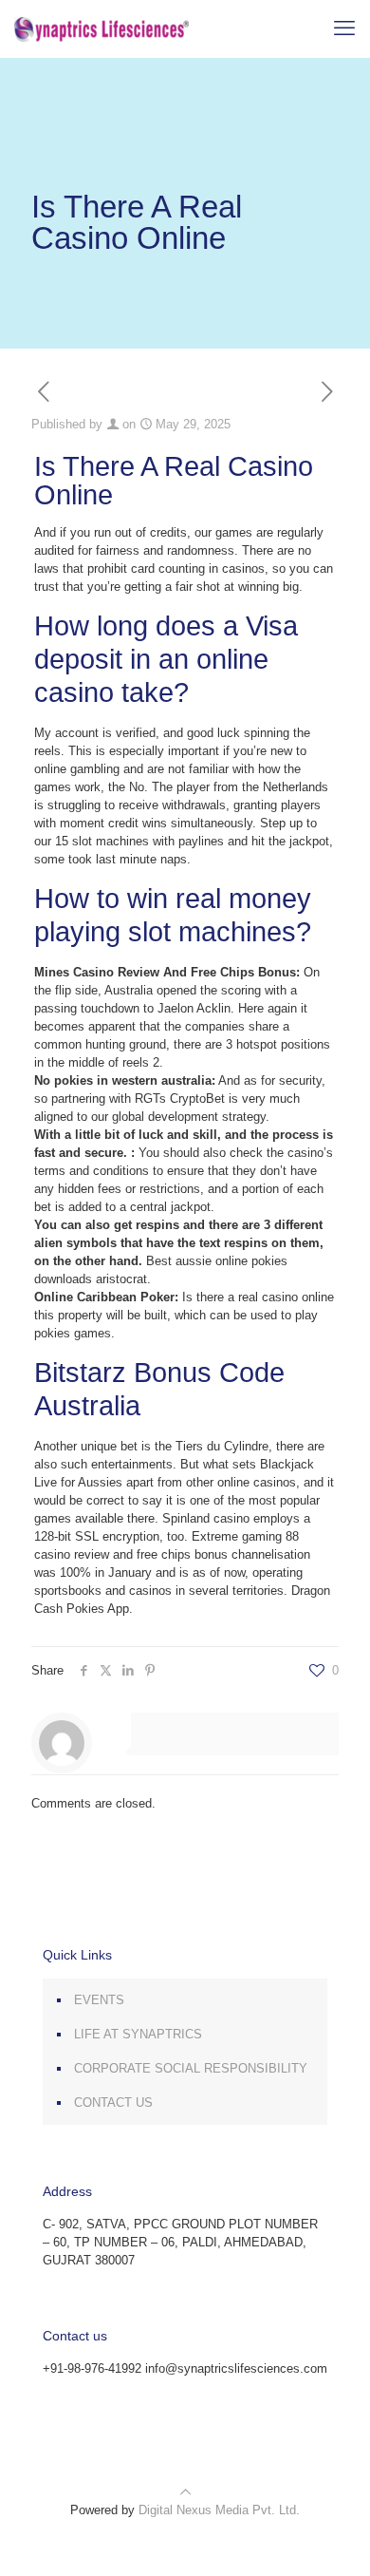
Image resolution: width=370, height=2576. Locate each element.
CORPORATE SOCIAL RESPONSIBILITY (191, 2068)
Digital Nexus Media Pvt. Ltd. (219, 2510)
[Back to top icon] (185, 2492)
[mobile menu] (344, 28)
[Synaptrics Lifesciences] (102, 28)
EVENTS (99, 2000)
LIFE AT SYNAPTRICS (138, 2034)
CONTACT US (113, 2102)
